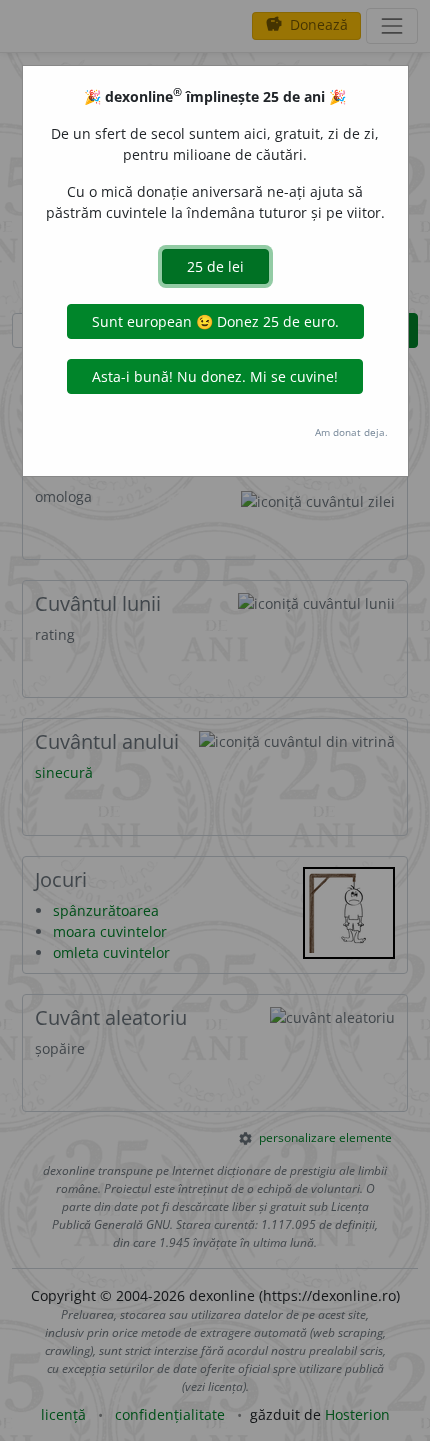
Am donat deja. (351, 432)
